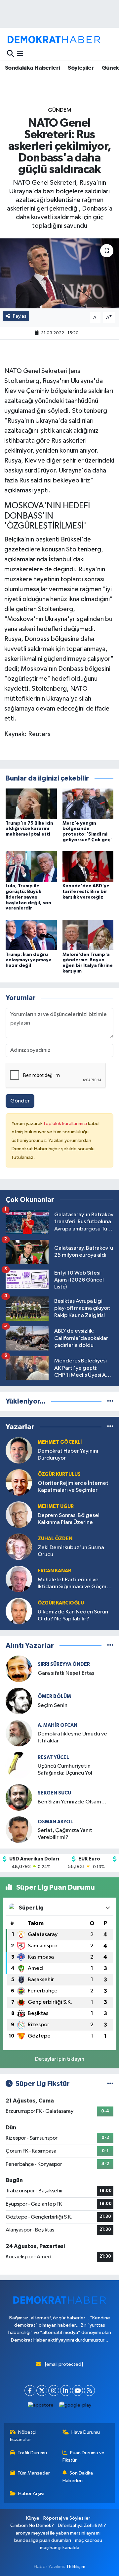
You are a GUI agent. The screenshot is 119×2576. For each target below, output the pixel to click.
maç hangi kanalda (60, 2548)
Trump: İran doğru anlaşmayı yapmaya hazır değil (29, 960)
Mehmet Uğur (56, 1507)
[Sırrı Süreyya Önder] (19, 1669)
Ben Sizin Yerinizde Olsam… (72, 1802)
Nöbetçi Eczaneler (23, 2436)
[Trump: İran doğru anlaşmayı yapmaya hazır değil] (31, 935)
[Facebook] (30, 2390)
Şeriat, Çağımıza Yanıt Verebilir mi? (65, 1834)
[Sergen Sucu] (19, 1797)
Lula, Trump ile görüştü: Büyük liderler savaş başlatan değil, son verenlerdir (28, 897)
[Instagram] (54, 2390)
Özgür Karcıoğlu (61, 1603)
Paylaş (20, 316)
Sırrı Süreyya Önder (64, 1664)
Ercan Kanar (54, 1571)
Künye (33, 2518)
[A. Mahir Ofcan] (19, 1733)
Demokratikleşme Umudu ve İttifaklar (72, 1737)
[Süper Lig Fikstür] (110, 2084)
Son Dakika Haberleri (78, 2477)
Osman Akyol (55, 1822)
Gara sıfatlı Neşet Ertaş (66, 1673)
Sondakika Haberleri (33, 68)
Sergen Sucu (54, 1793)
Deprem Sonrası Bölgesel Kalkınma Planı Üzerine (69, 1519)
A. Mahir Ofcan (58, 1725)
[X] (42, 2390)
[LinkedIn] (66, 2390)
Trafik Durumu (32, 2453)
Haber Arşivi (31, 2494)
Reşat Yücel (53, 1758)
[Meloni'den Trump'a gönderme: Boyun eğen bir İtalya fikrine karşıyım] (88, 935)
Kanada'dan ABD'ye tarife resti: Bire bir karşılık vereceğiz (86, 892)
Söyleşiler (81, 68)
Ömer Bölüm (54, 1696)
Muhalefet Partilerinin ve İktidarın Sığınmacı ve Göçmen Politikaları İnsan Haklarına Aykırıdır (75, 1584)
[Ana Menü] (20, 54)
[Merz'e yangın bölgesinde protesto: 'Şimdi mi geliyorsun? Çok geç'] (88, 804)
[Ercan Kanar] (19, 1579)
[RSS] (89, 2390)
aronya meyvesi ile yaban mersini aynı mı (58, 2533)
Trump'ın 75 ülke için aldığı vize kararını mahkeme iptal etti (29, 829)
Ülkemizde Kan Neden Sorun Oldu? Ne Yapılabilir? (73, 1615)
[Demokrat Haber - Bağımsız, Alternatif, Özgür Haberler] (54, 39)
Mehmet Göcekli (60, 1442)
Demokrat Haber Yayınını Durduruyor (68, 1455)
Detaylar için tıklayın (60, 2059)
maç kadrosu (89, 2540)
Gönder (20, 1101)
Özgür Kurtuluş (59, 1474)
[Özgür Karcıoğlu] (19, 1611)
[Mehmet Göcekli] (19, 1450)
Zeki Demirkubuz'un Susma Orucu (71, 1551)
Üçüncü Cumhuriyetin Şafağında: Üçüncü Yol (65, 1770)
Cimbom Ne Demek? (32, 2525)
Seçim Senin (53, 1705)
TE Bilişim (76, 2567)
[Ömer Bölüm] (19, 1701)
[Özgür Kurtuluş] (19, 1482)
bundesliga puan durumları (43, 2540)
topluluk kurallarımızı (66, 1124)
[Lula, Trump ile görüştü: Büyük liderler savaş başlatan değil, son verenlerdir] (31, 867)
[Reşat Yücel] (19, 1765)
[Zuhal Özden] (19, 1547)
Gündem (60, 110)
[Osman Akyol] (19, 1829)
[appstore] (41, 2407)
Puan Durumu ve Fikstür (84, 2456)
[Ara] (10, 54)
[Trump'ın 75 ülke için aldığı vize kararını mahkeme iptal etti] (31, 804)
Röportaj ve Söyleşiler (67, 2518)
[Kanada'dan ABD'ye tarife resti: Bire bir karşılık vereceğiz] (88, 867)
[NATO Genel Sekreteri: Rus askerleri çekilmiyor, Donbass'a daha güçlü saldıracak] (59, 273)
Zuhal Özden (55, 1539)
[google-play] (75, 2407)
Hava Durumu (86, 2432)
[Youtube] (78, 2390)
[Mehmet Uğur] (19, 1514)
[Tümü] (110, 1401)
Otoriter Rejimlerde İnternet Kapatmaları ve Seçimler (73, 1487)
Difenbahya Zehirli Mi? (82, 2525)
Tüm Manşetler (34, 2473)
